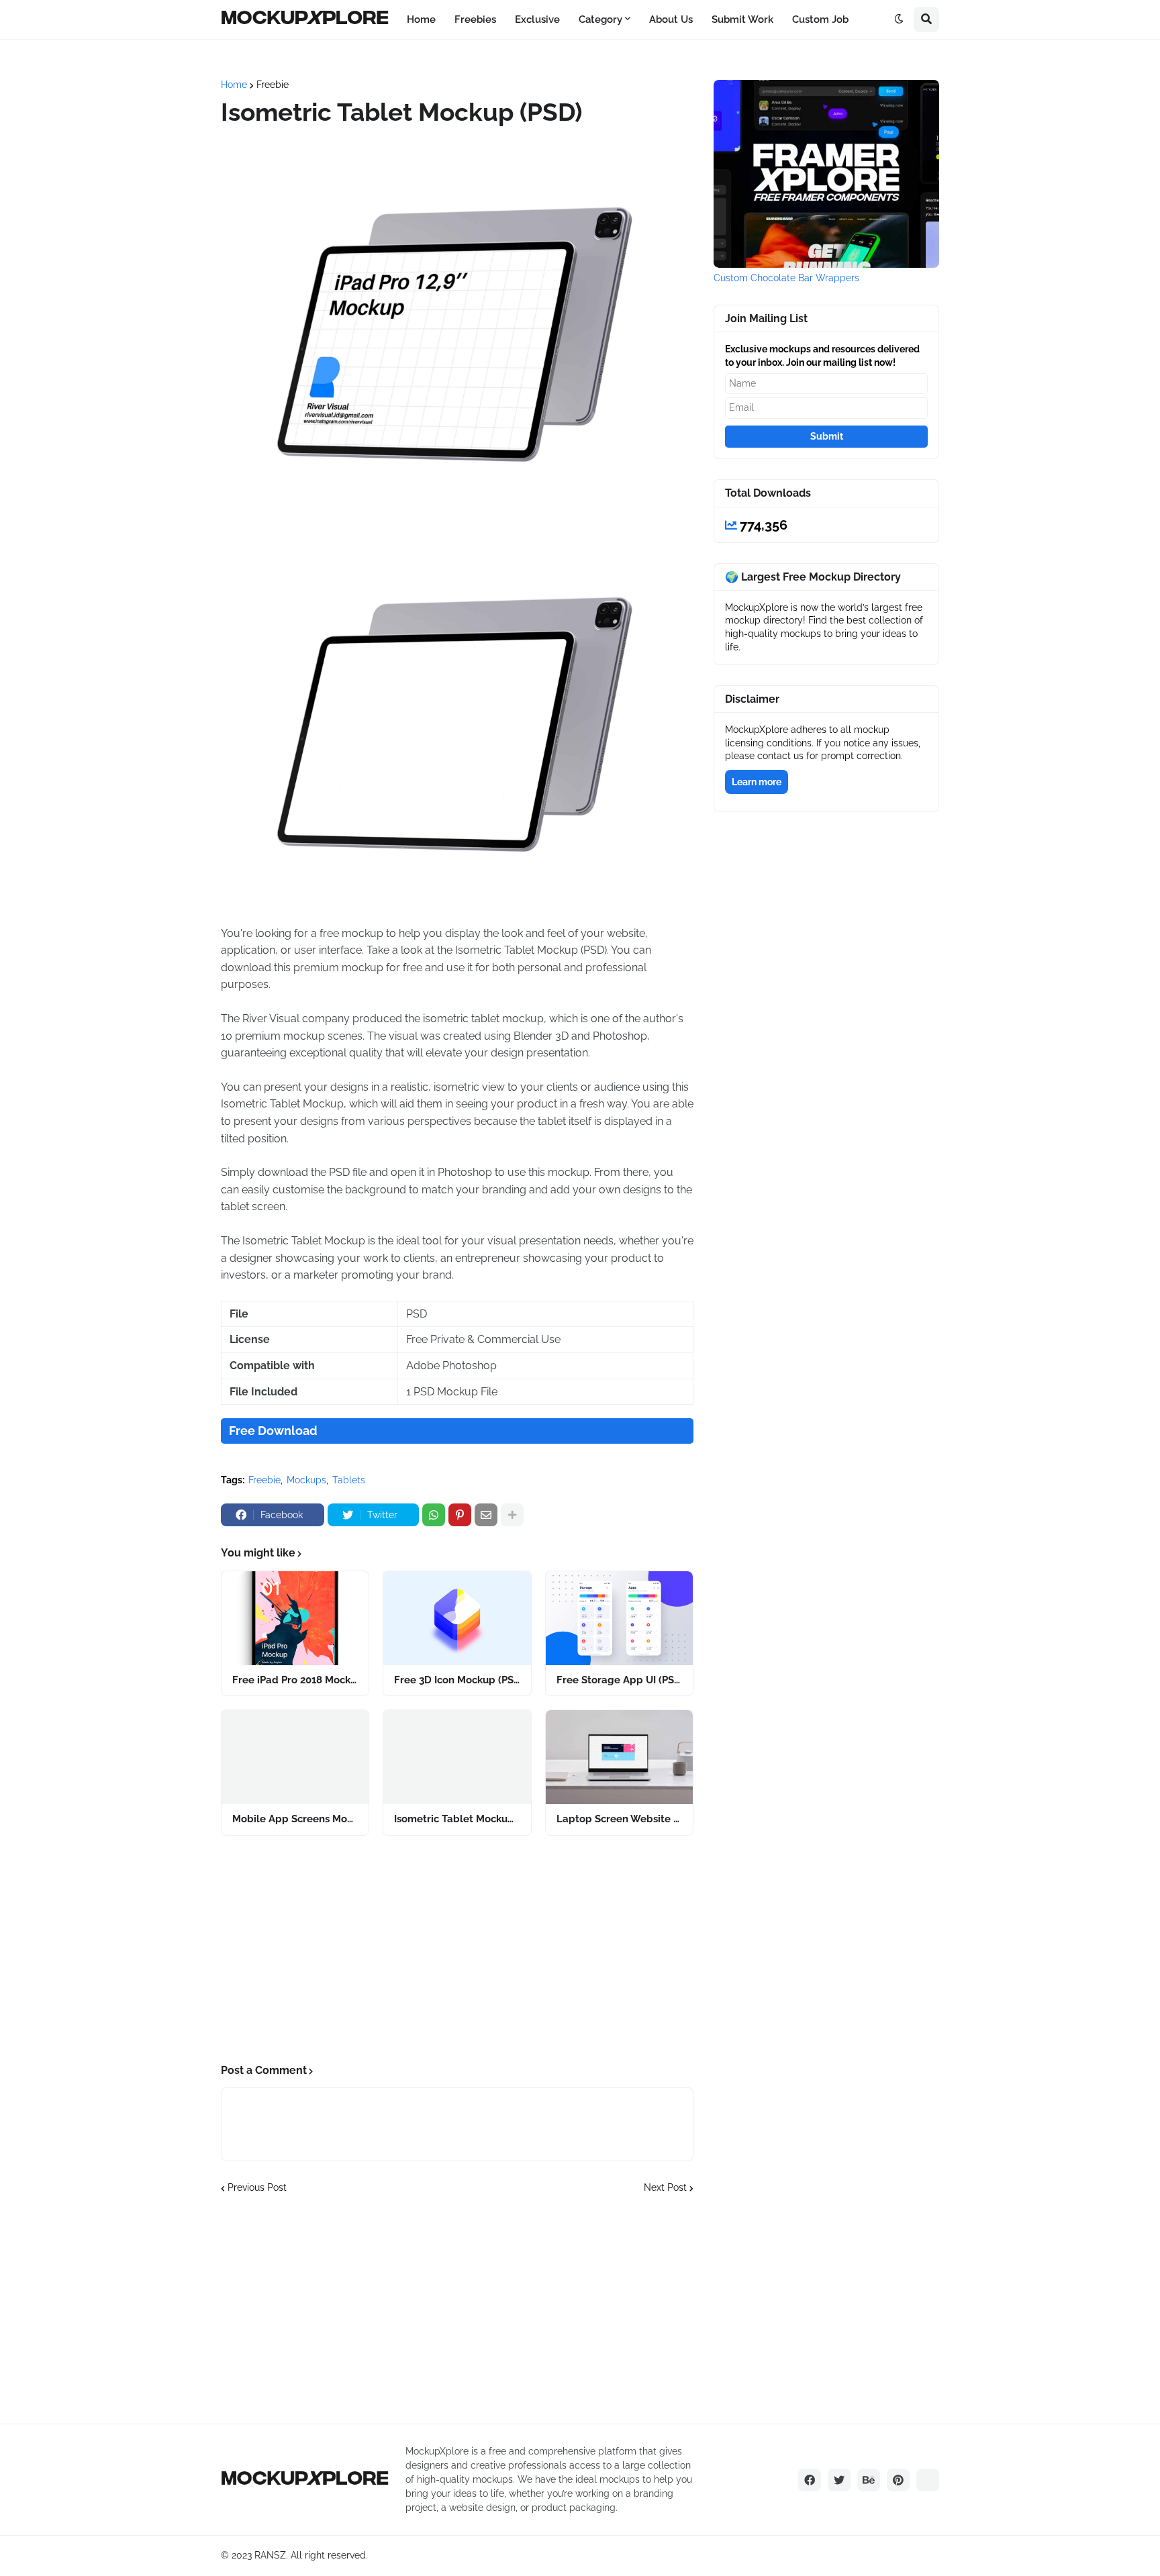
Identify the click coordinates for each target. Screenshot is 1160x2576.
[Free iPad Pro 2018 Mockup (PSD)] (295, 1618)
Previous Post (257, 2187)
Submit (827, 436)
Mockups (306, 1480)
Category (600, 19)
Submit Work (742, 19)
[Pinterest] (460, 1515)
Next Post (665, 2187)
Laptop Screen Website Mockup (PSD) (619, 1819)
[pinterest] (898, 2480)
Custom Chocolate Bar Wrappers (786, 278)
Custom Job (820, 19)
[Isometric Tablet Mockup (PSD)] (457, 1757)
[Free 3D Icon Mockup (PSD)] (457, 1618)
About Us (671, 19)
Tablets (349, 1480)
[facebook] (810, 2480)
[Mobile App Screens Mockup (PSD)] (295, 1757)
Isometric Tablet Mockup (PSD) (457, 1819)
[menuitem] (421, 19)
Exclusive (537, 19)
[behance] (869, 2480)
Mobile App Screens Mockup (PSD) (295, 1819)
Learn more (757, 782)
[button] (899, 19)
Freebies (475, 19)
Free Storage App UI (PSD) (619, 1680)
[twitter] (839, 2480)
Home (421, 19)
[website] (928, 2480)
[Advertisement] (457, 1950)
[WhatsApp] (434, 1515)
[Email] (486, 1515)
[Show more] (512, 1515)
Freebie (273, 85)
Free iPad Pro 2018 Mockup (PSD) (295, 1680)
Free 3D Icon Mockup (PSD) (457, 1680)
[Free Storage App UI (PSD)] (619, 1618)
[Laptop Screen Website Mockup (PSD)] (619, 1757)
